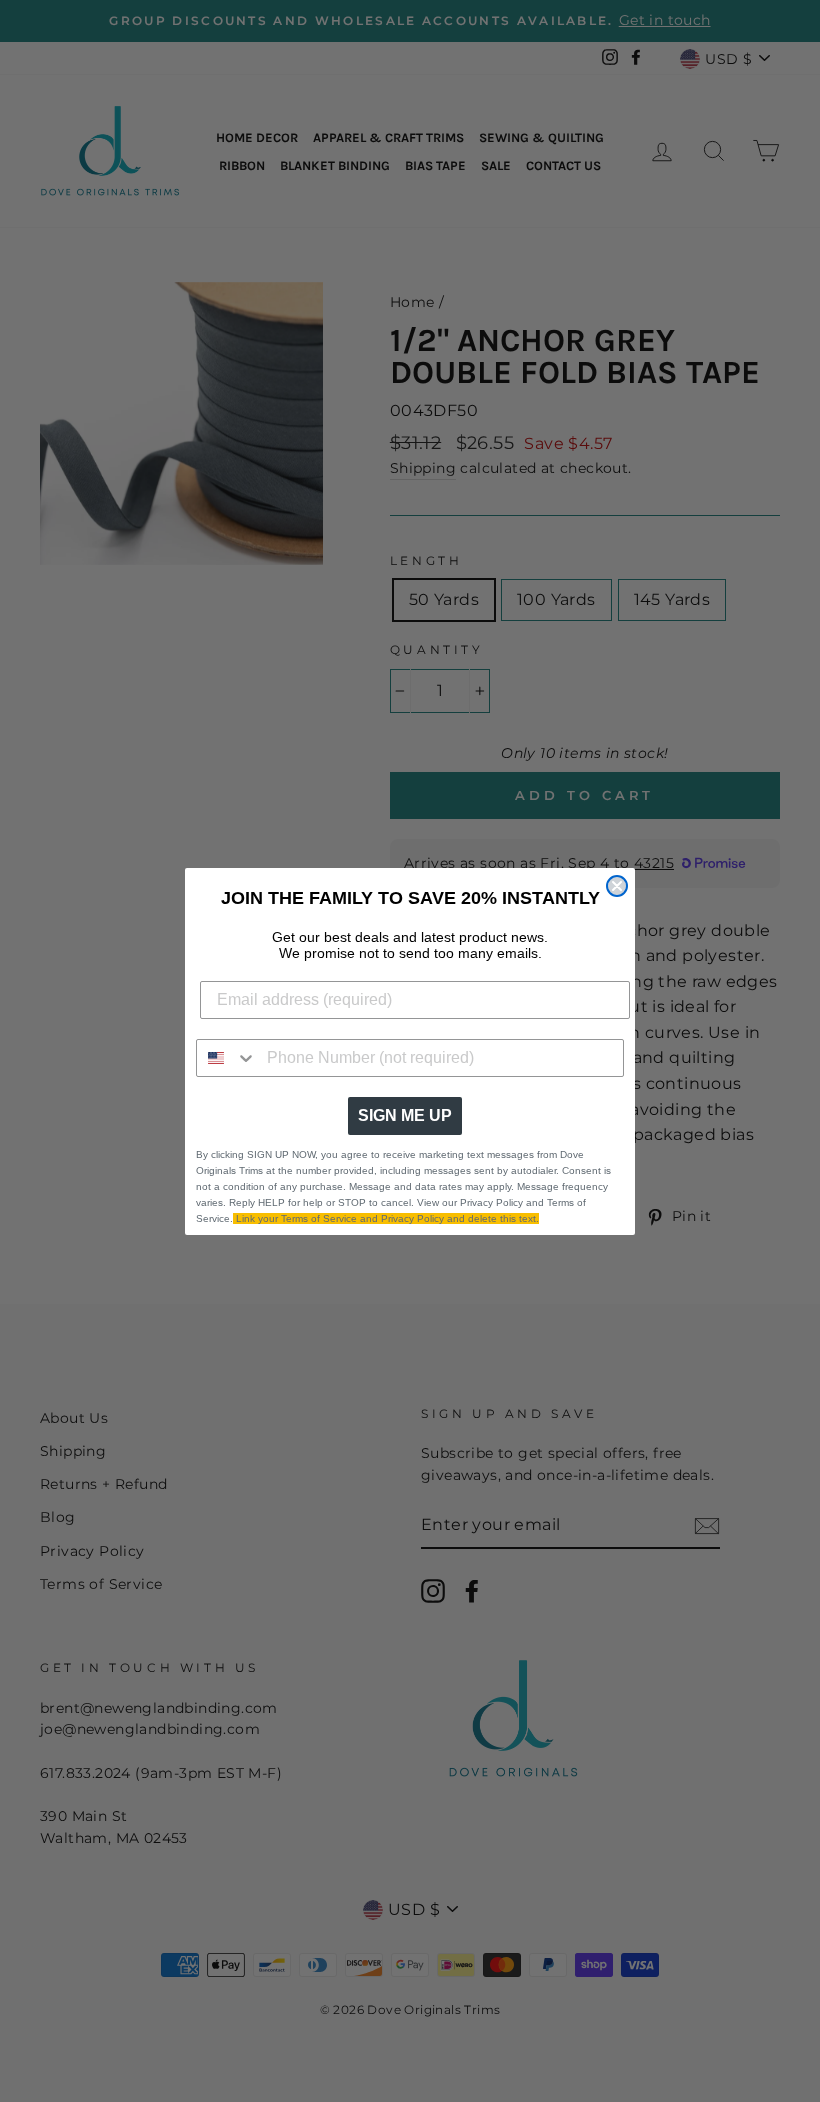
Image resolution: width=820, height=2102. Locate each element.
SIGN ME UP (405, 1115)
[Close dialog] (617, 886)
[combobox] (227, 1058)
